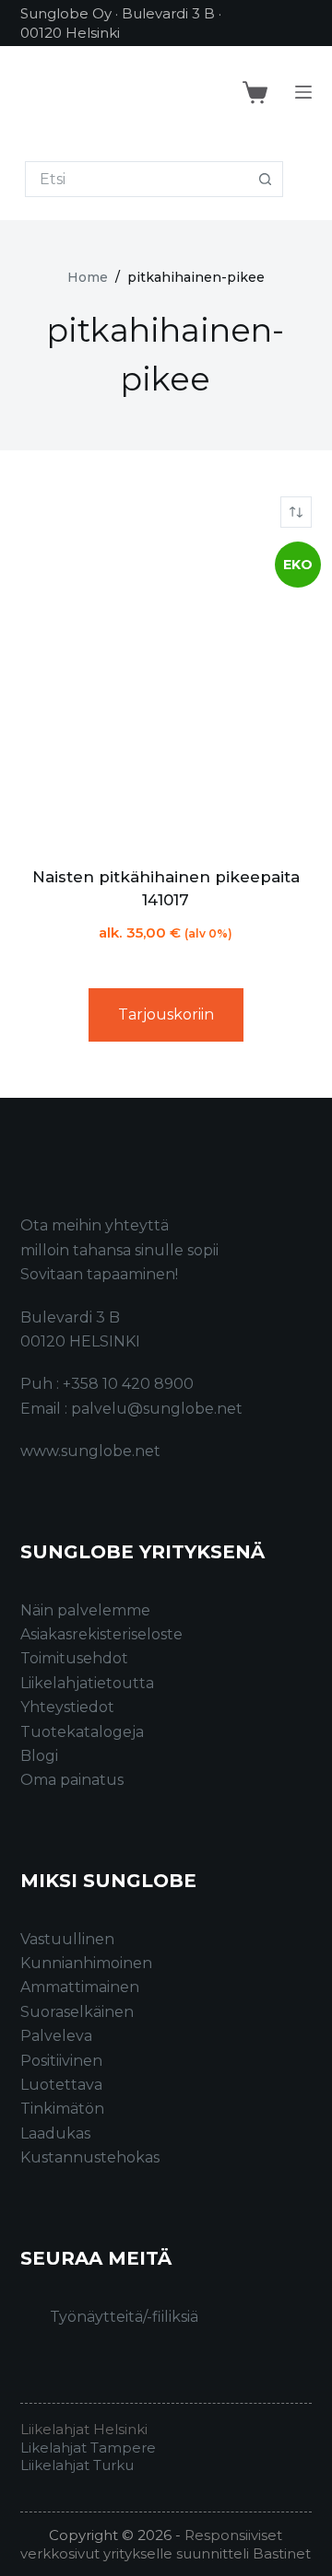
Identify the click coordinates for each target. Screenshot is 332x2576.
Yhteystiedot (67, 1707)
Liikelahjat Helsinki (84, 2429)
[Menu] (303, 92)
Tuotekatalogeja (82, 1732)
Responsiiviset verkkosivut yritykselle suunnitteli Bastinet (166, 2544)
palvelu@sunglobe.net (157, 1409)
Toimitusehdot (74, 1658)
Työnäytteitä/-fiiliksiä (124, 2317)
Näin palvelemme (85, 1610)
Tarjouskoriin (166, 1014)
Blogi (39, 1756)
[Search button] (265, 179)
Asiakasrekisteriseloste (101, 1634)
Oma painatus (72, 1780)
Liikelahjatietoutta (87, 1683)
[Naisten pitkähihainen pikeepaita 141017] (166, 697)
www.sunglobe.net (90, 1451)
